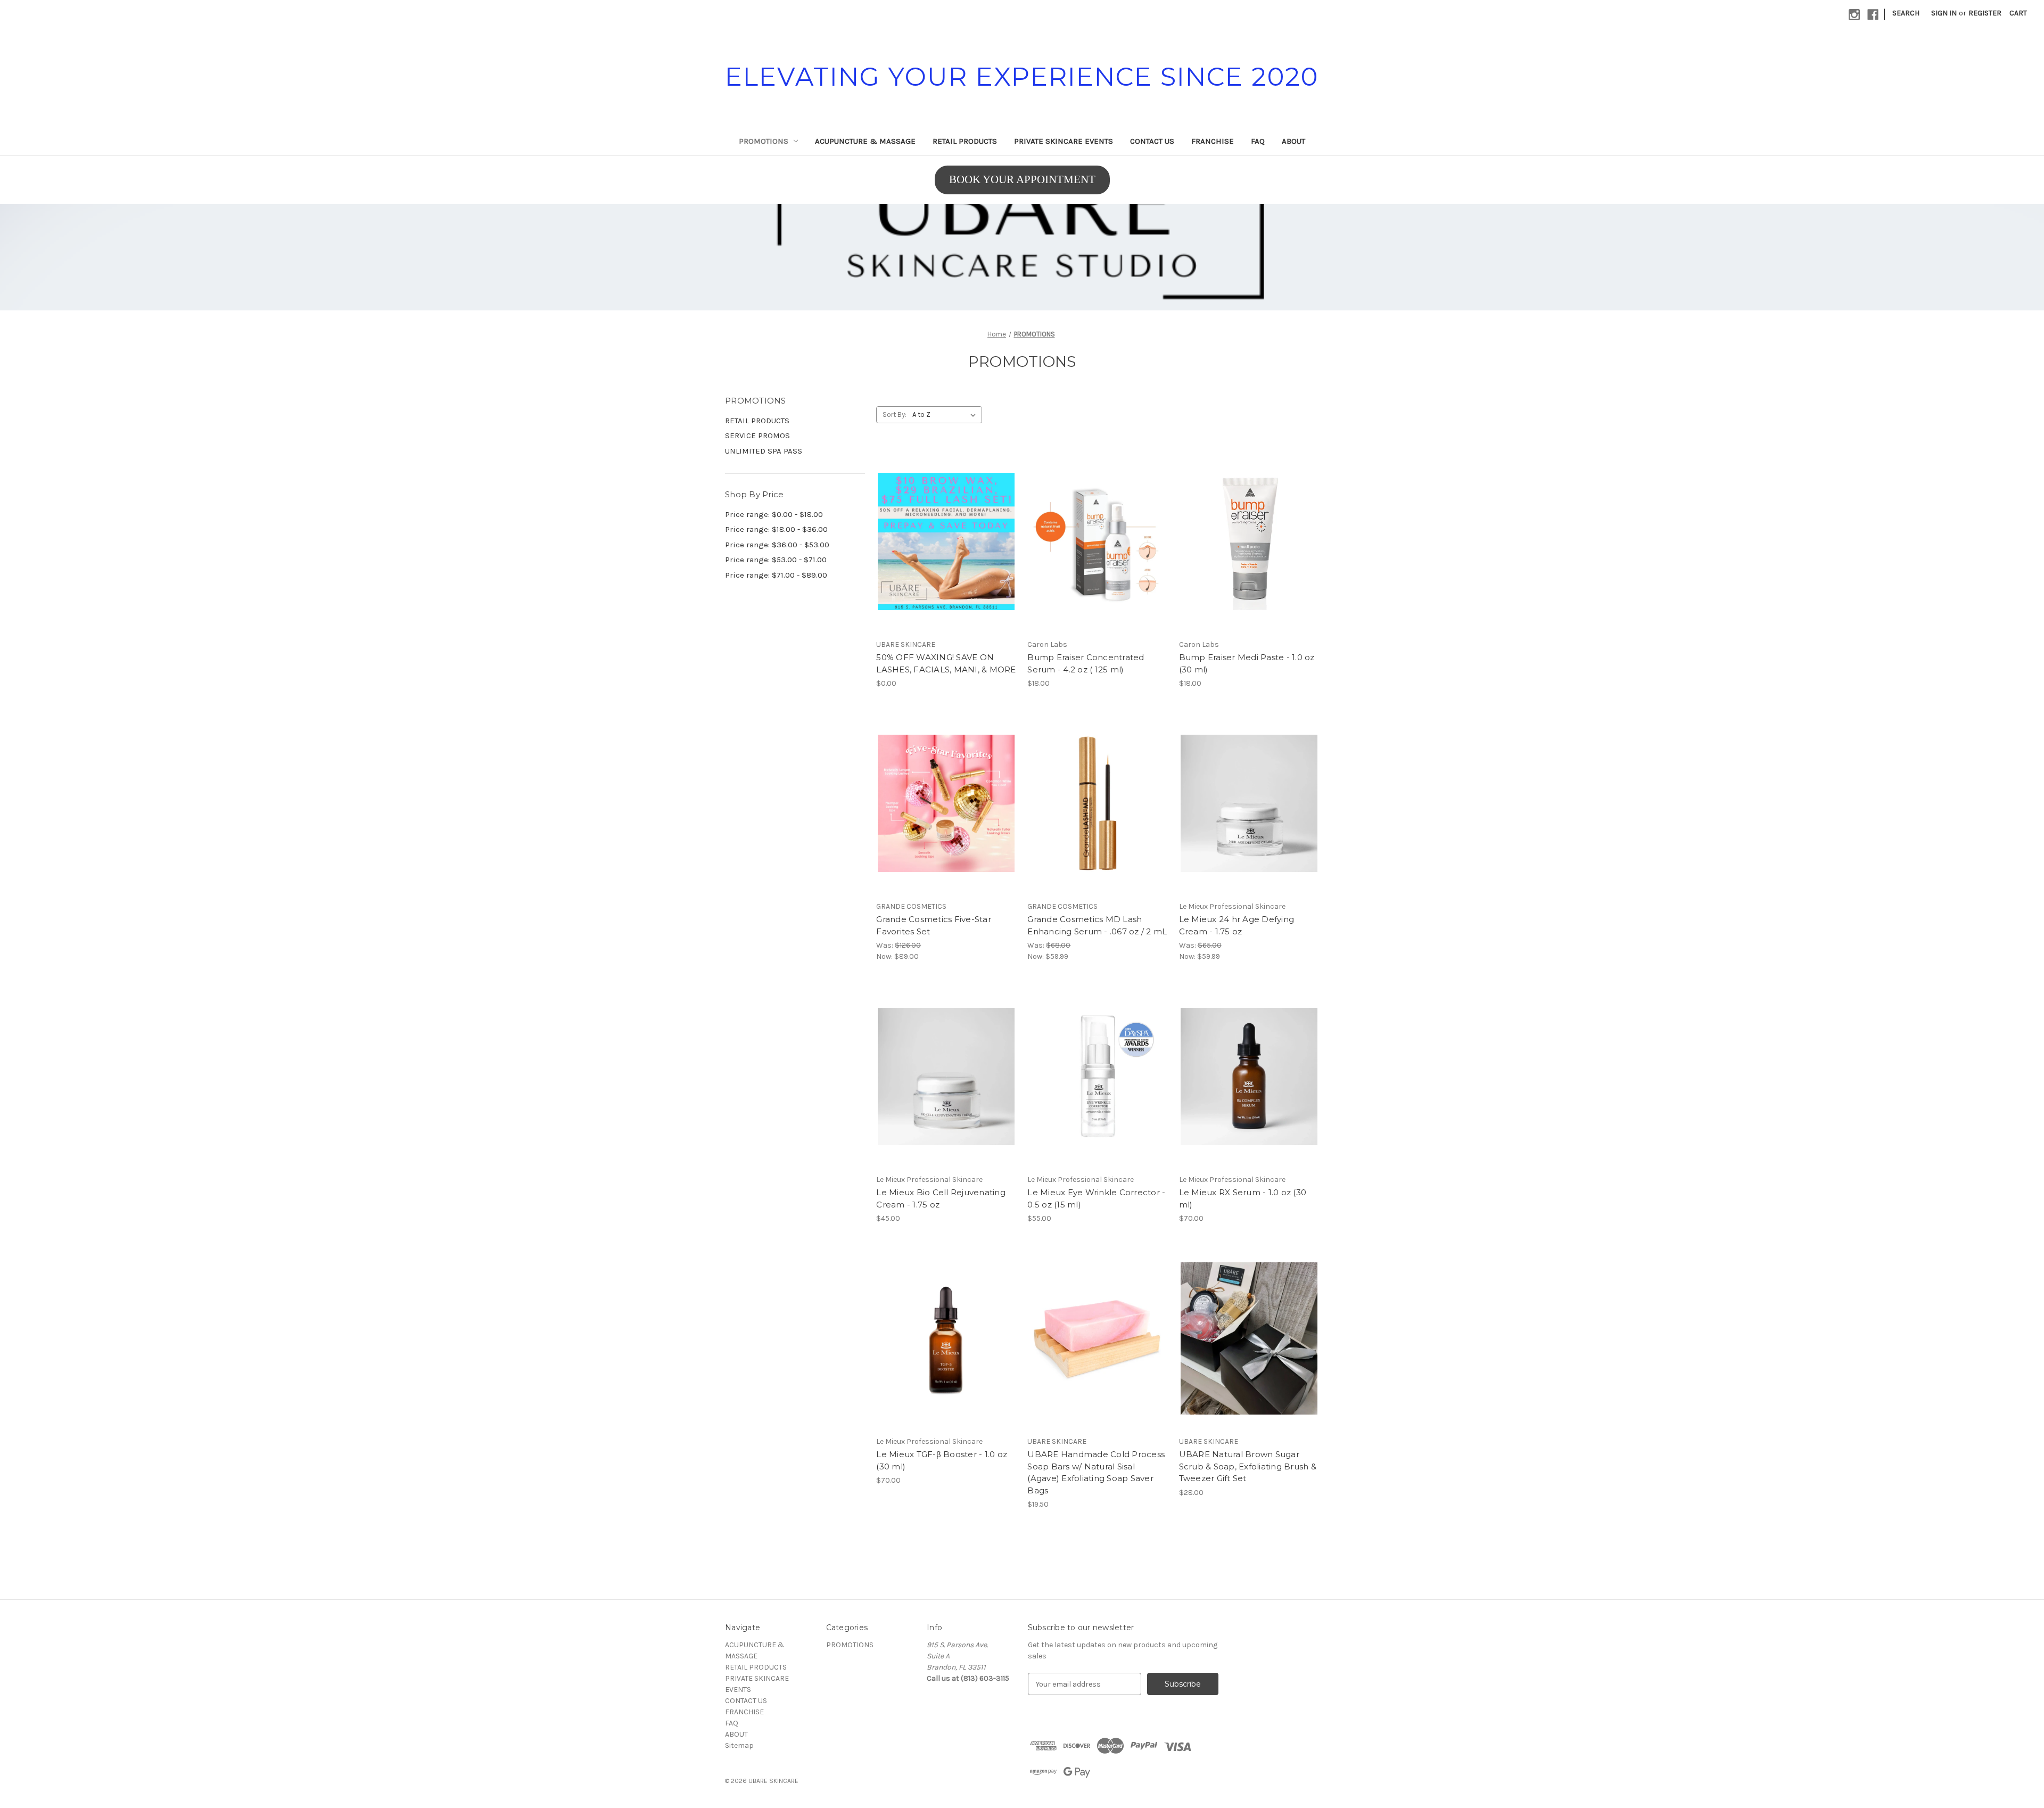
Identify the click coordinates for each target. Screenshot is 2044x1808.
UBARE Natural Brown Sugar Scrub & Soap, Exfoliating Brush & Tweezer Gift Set (1248, 1466)
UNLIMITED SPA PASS (764, 451)
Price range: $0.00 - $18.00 (774, 514)
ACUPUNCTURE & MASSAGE (865, 141)
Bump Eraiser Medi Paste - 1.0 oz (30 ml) (1247, 663)
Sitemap (739, 1745)
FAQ (1258, 141)
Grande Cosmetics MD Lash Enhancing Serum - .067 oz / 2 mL (1097, 925)
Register (1985, 13)
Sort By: (895, 414)
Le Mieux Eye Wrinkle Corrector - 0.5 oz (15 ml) (1096, 1198)
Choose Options (946, 550)
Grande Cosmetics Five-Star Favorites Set (934, 925)
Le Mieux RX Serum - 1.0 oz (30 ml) (1243, 1198)
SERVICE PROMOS (757, 435)
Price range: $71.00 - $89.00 (776, 575)
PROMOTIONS (764, 141)
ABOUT (1293, 141)
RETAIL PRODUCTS (965, 141)
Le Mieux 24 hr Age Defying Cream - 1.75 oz (1237, 925)
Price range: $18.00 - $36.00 (776, 529)
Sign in (1944, 13)
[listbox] (946, 415)
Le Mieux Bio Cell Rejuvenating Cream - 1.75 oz (941, 1198)
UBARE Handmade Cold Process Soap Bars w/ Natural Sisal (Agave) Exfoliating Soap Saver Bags (1096, 1472)
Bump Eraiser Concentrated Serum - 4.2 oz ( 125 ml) (1086, 663)
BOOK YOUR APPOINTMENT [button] (1022, 179)
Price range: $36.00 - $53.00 (777, 545)
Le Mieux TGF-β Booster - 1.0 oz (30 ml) (942, 1460)
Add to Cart (1098, 550)
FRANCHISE (1213, 141)
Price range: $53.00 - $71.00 (776, 560)
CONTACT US (1152, 141)
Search (1906, 13)
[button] (1022, 257)
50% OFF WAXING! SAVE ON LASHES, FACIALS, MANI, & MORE (946, 663)
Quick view (937, 532)
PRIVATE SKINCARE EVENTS (1064, 141)
